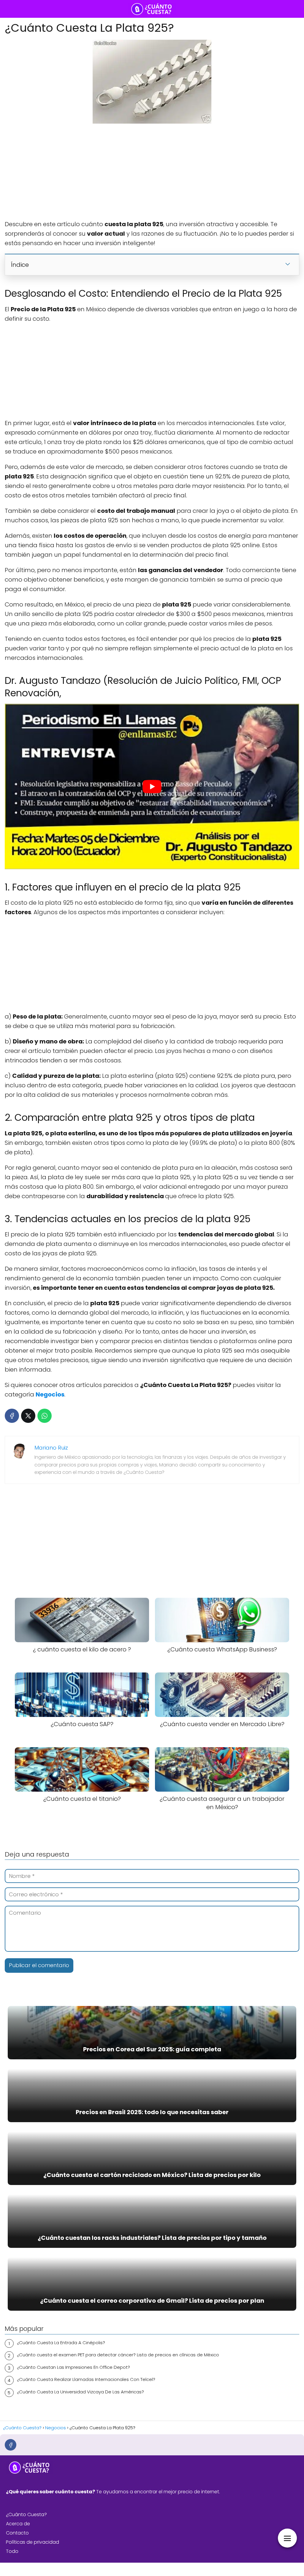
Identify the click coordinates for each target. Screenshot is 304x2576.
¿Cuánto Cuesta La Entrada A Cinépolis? (61, 2343)
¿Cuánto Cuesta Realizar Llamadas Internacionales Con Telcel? (86, 2379)
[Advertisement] (152, 172)
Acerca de (18, 2524)
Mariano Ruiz (51, 1448)
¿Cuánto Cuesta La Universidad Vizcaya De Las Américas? (80, 2392)
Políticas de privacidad (33, 2542)
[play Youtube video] (152, 786)
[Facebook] (12, 1416)
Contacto (17, 2533)
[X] (28, 1416)
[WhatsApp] (45, 1416)
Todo (12, 2551)
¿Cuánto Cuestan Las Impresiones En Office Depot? (73, 2367)
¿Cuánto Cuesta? (26, 2514)
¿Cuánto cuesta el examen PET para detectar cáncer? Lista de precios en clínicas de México (118, 2355)
